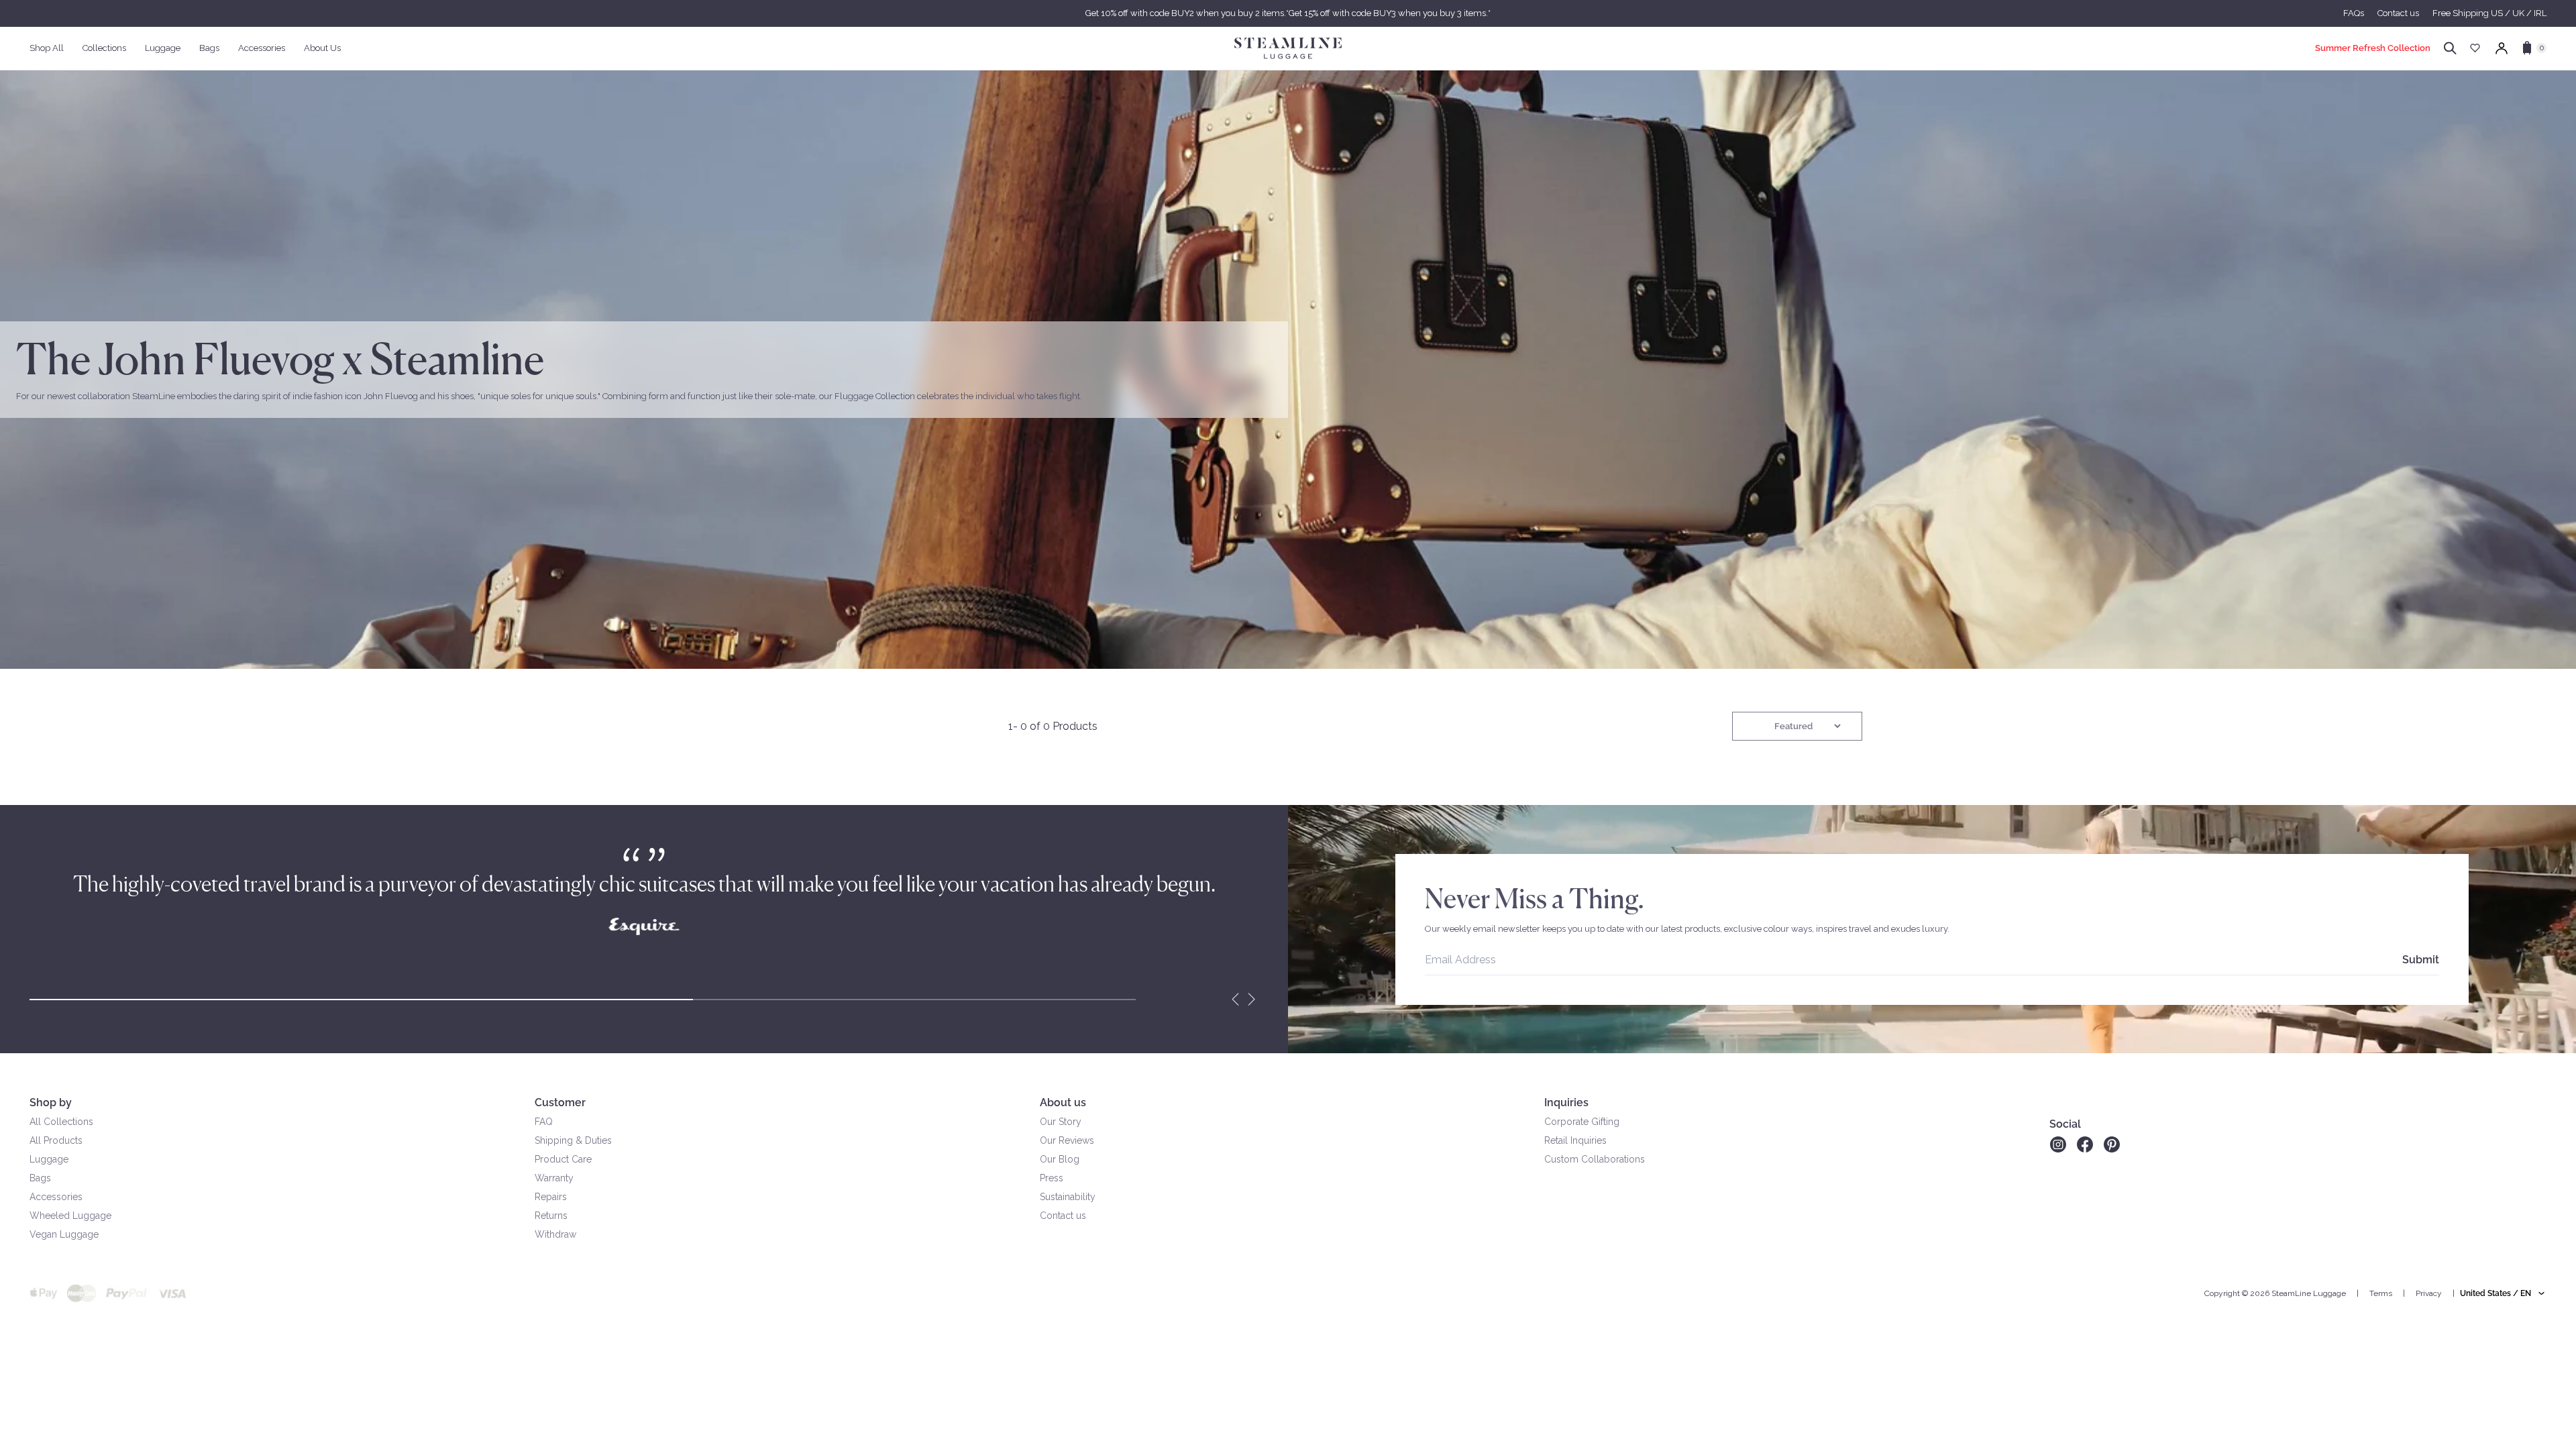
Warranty (554, 1178)
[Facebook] (2085, 1144)
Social (2065, 1124)
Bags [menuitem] (209, 48)
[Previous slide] (1236, 1000)
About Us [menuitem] (322, 48)
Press (1052, 1178)
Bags (40, 1178)
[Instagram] (2058, 1144)
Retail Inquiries (1575, 1140)
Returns (551, 1216)
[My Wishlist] (2475, 48)
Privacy (2429, 1293)
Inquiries (1566, 1103)
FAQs (2354, 13)
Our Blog (1060, 1159)
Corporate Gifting (1582, 1122)
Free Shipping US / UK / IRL (2489, 13)
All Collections (61, 1122)
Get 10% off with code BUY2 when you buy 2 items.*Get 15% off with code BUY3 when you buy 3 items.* (1288, 13)
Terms (2381, 1293)
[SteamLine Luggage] (1288, 48)
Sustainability (1068, 1197)
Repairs (551, 1197)
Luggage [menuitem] (163, 48)
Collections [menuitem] (104, 48)
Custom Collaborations (1595, 1159)
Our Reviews (1067, 1140)
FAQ (544, 1122)
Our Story (1061, 1122)
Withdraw (555, 1234)
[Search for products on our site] (2450, 48)
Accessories (56, 1197)
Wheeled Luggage (70, 1216)
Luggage (49, 1159)
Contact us (2398, 13)
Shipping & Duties (573, 1140)
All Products (56, 1140)
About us (1063, 1103)
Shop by (51, 1103)
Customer (560, 1103)
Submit (2421, 960)
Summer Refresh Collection (2373, 48)
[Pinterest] (2112, 1144)
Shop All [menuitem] (47, 48)
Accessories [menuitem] (262, 48)
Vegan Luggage (64, 1234)
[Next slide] (1252, 1000)
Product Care (563, 1159)
